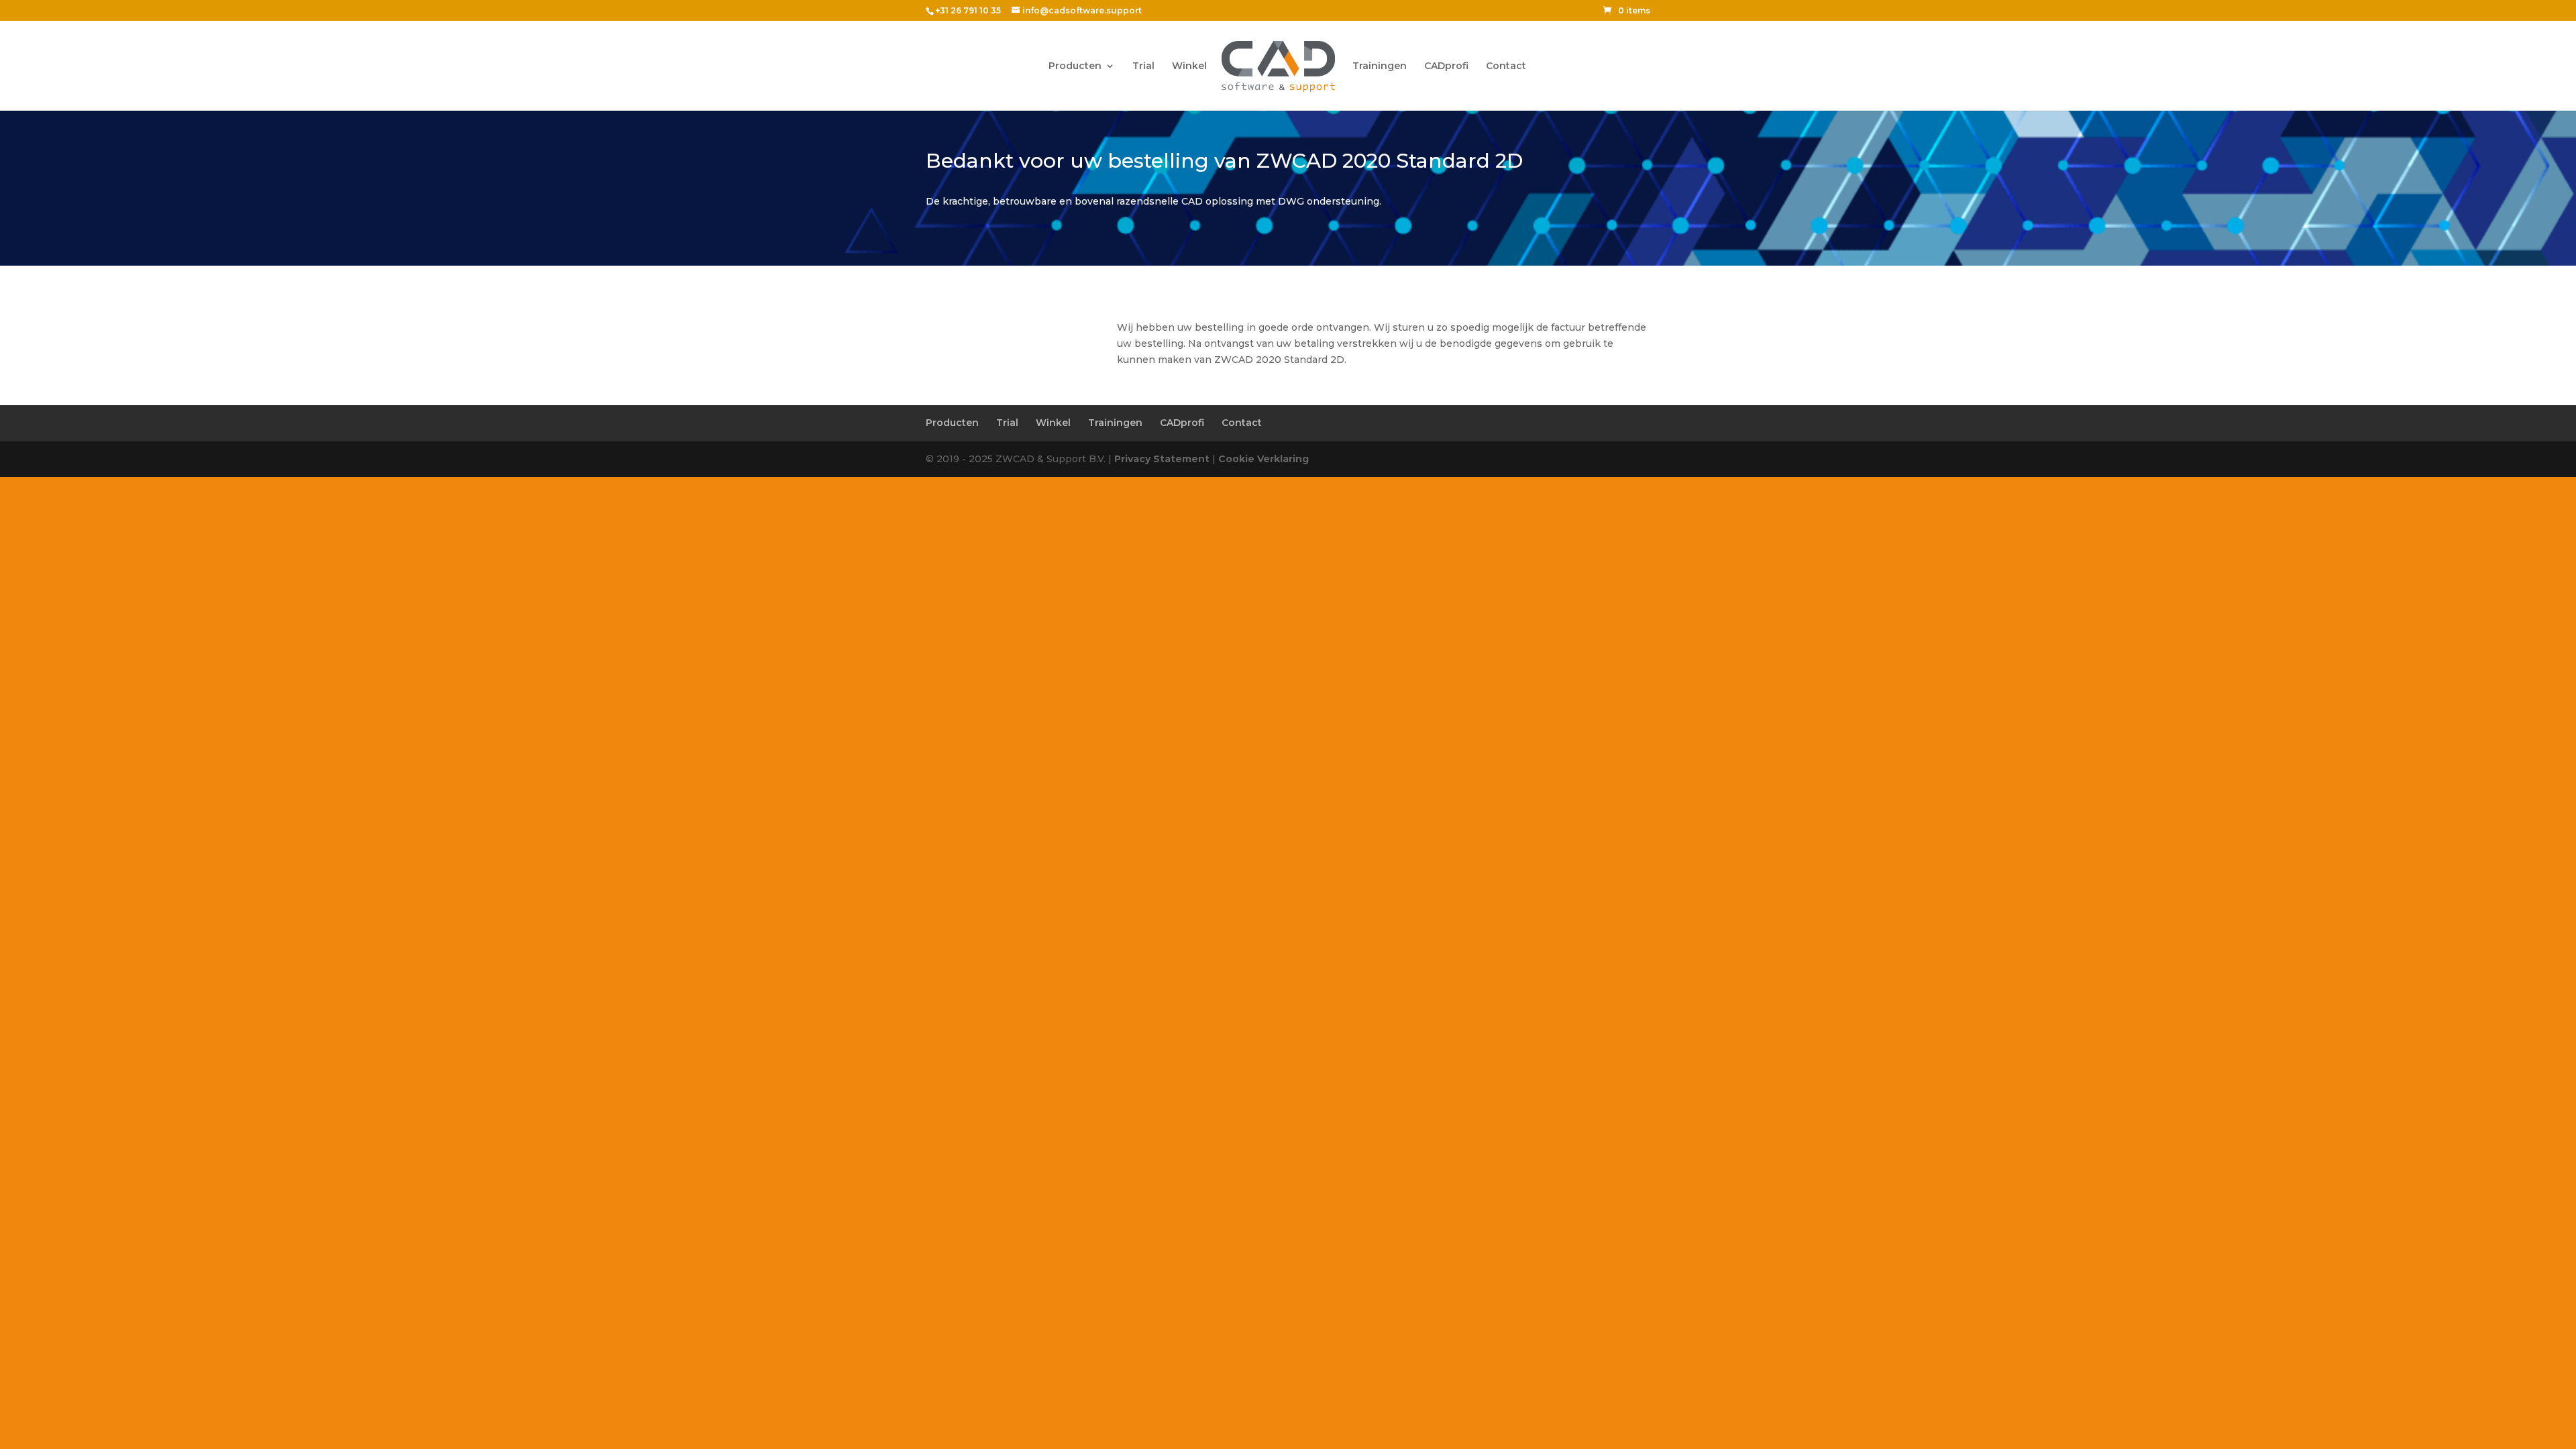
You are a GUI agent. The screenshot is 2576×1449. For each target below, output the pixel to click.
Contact (1506, 66)
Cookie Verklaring (1264, 459)
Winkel (1189, 66)
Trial (1143, 66)
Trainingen (1380, 66)
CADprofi (1446, 66)
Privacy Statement (1162, 459)
